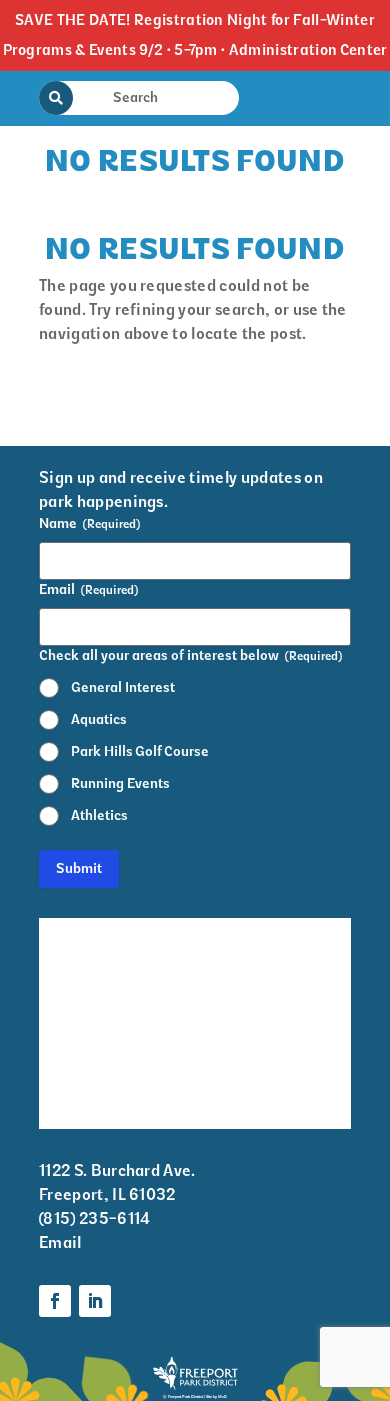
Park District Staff (86, 1023)
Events (64, 970)
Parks (235, 1037)
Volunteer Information (84, 1090)
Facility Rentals (96, 931)
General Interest (123, 687)
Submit (79, 868)
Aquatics (99, 719)
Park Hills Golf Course (140, 751)
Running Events (120, 783)
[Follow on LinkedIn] (95, 1301)
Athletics (99, 815)
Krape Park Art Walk (268, 945)
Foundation (256, 1076)
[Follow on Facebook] (55, 1301)
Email (60, 1242)
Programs (250, 997)
